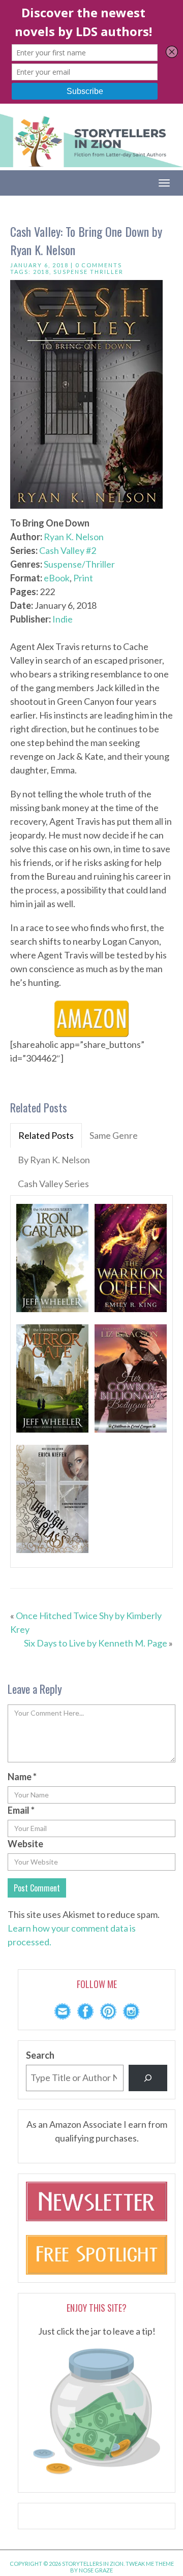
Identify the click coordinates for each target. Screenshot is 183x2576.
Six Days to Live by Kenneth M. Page (96, 1643)
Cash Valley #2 (68, 550)
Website (25, 1844)
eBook (57, 578)
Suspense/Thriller (79, 564)
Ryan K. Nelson (74, 537)
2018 (41, 272)
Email (21, 1810)
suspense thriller (88, 272)
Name (22, 1777)
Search (40, 2055)
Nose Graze (96, 2570)
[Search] (148, 2078)
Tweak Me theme (150, 2564)
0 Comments (99, 265)
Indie (63, 619)
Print (83, 578)
